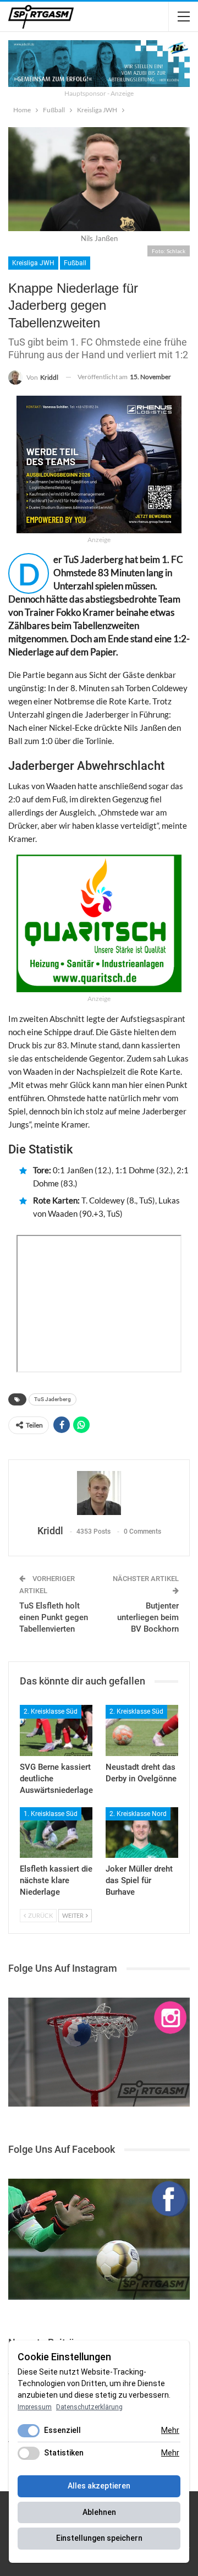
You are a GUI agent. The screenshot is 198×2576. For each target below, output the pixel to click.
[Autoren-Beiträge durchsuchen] (99, 1493)
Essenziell (62, 2430)
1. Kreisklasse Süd (51, 1814)
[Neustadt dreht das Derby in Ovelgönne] (142, 1730)
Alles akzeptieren (99, 2486)
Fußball (75, 263)
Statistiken (64, 2453)
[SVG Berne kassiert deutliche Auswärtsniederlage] (56, 1730)
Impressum (35, 2407)
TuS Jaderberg (53, 1399)
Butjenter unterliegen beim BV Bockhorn (148, 1617)
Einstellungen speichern (99, 2538)
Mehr (170, 2430)
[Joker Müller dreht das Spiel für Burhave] (142, 1833)
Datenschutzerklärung (89, 2407)
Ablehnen (99, 2512)
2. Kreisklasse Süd (51, 1711)
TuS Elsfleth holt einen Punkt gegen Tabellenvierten (54, 1617)
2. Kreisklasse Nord (138, 1814)
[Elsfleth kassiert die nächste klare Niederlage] (56, 1833)
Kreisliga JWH (33, 263)
